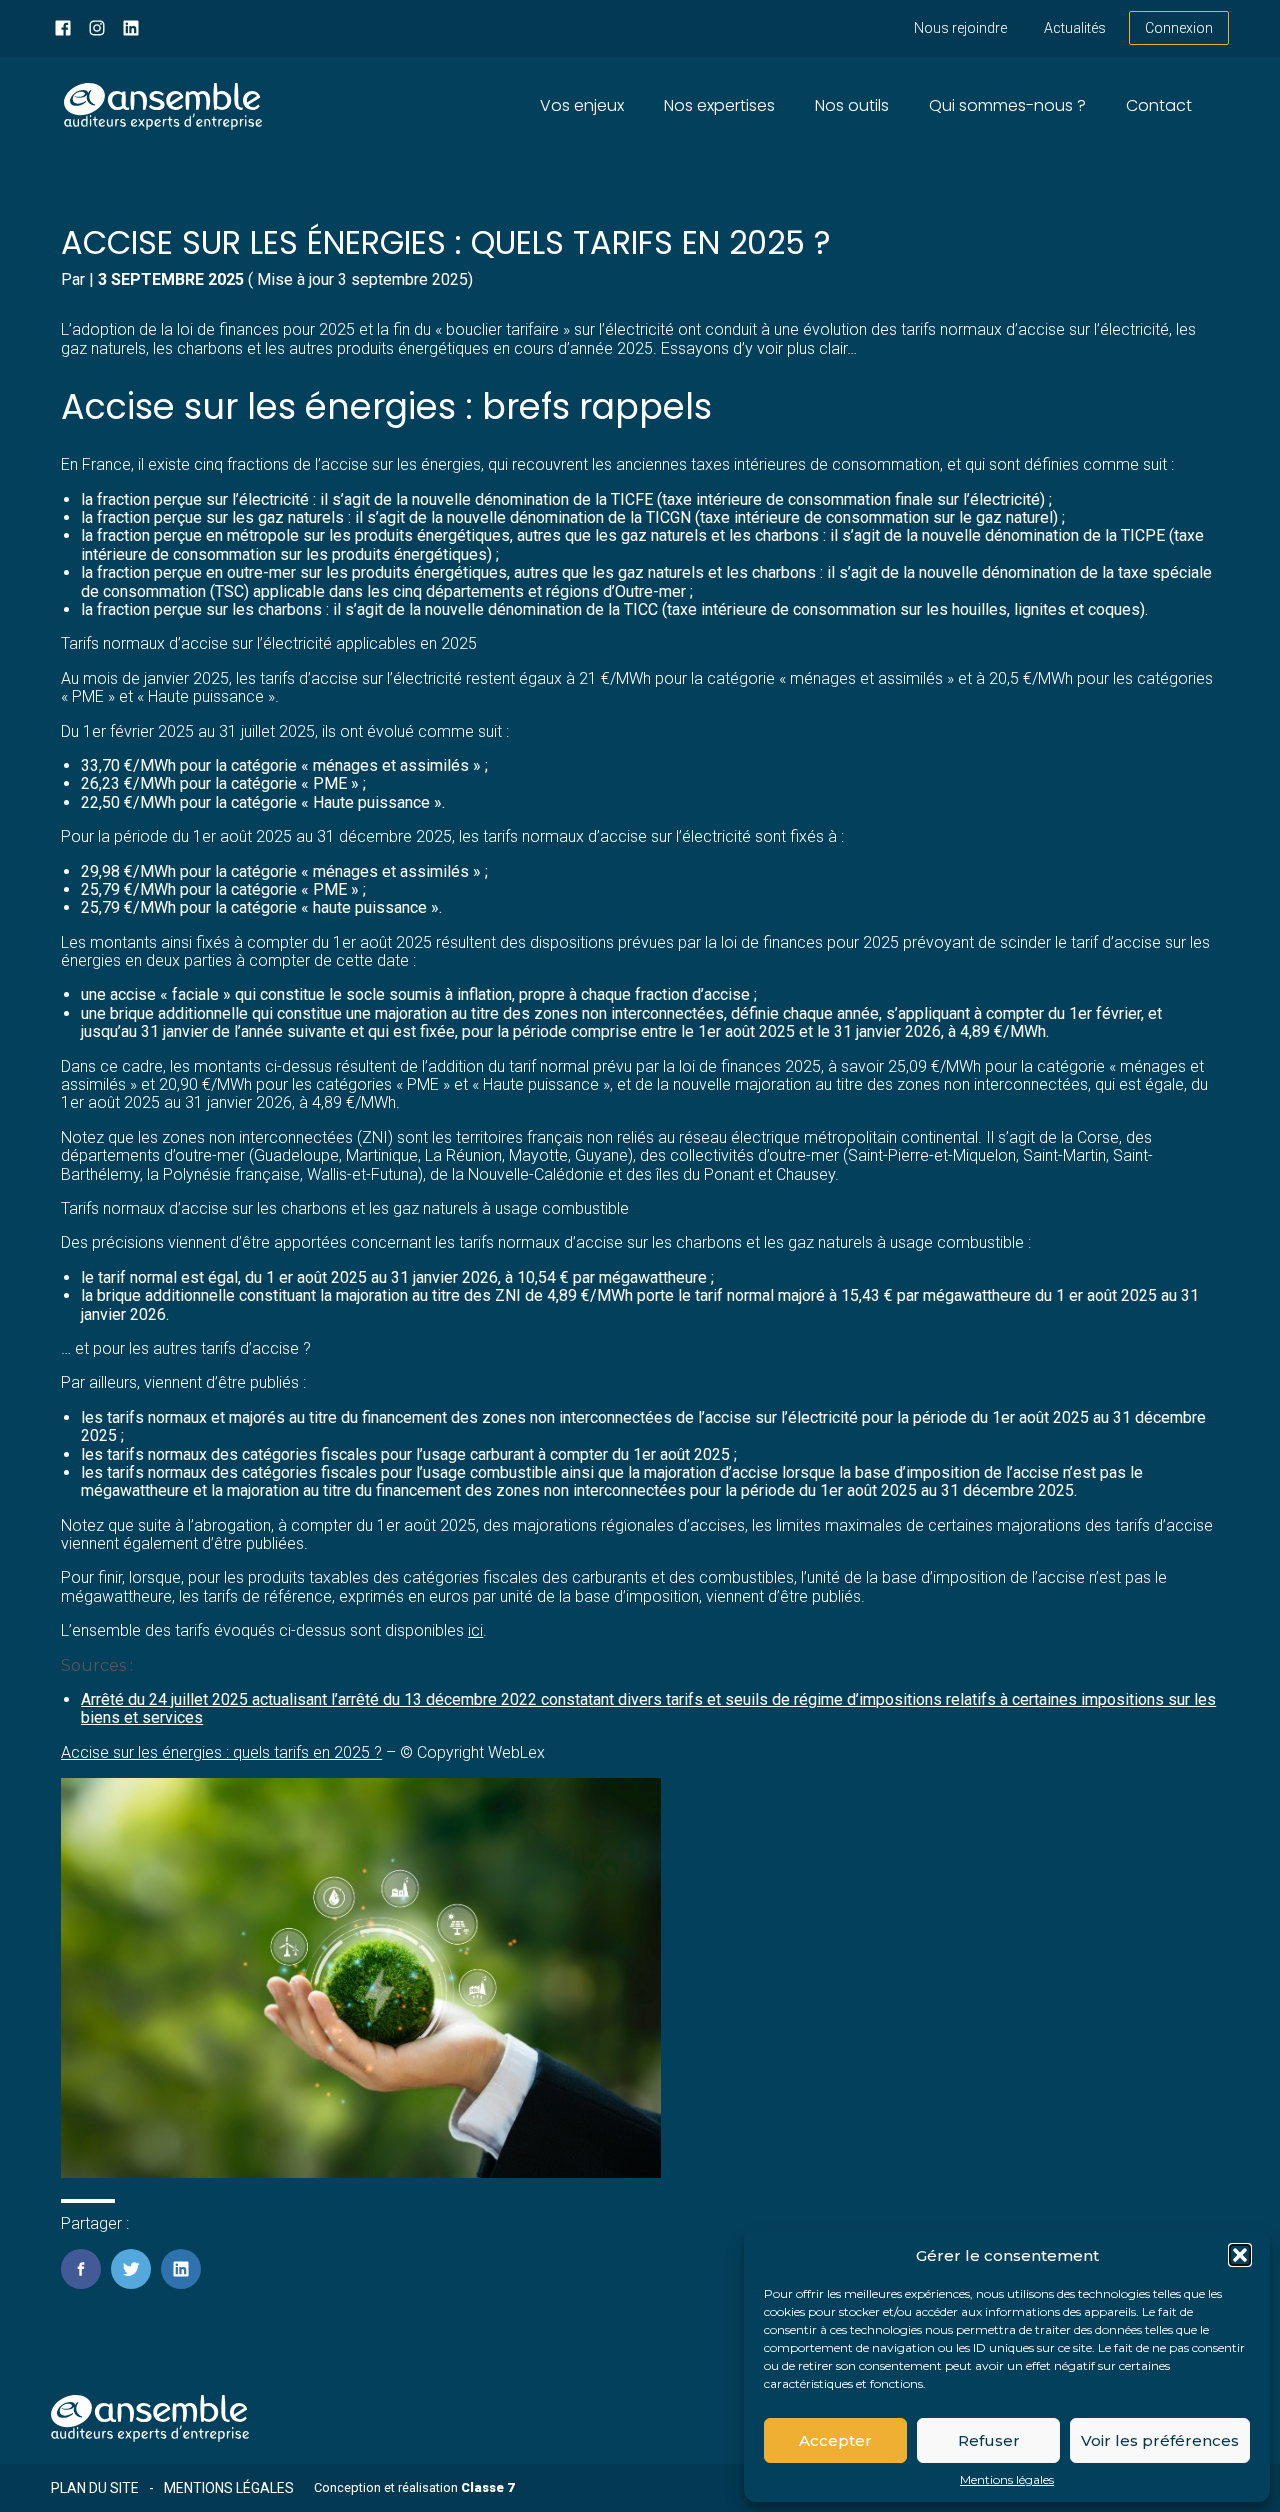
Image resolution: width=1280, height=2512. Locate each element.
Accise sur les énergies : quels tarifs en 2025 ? (221, 1752)
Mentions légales (1007, 2480)
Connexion (1179, 28)
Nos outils (852, 105)
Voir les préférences (1160, 2440)
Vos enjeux (582, 105)
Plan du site (95, 2488)
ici (475, 1630)
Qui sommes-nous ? (1007, 105)
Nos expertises (719, 105)
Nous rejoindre (960, 28)
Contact (1159, 105)
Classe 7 (487, 2487)
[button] (1240, 2255)
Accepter (835, 2440)
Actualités (1075, 28)
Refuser (989, 2440)
